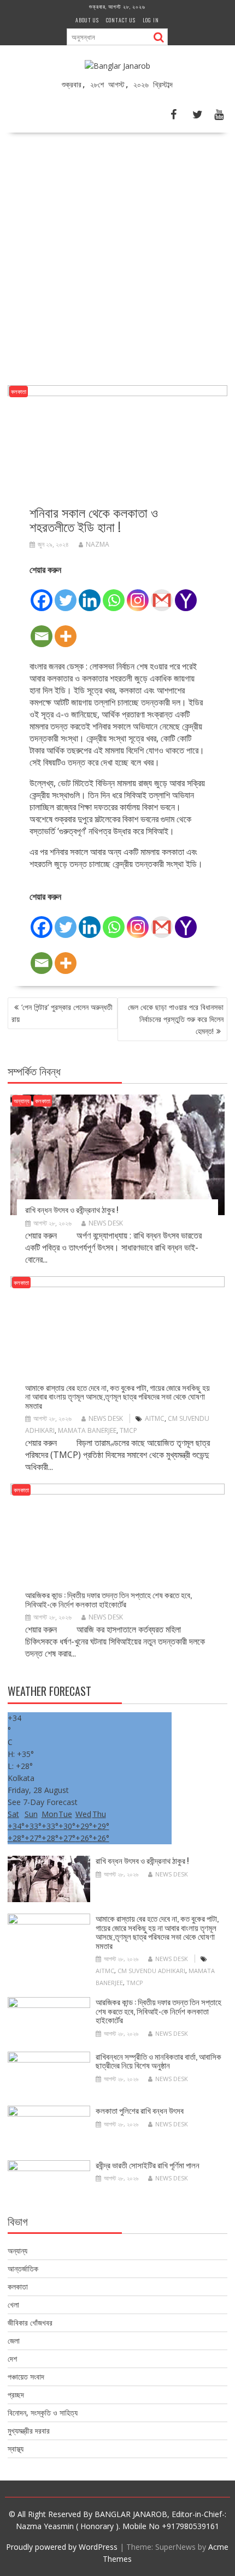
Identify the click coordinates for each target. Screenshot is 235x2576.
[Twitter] (66, 594)
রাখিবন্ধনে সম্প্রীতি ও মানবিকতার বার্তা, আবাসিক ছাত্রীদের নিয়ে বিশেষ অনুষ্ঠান (158, 2061)
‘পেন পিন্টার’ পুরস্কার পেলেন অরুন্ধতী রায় (62, 1013)
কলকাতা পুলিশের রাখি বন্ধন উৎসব (140, 2110)
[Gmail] (162, 594)
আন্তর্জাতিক (23, 2269)
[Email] (42, 630)
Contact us (121, 20)
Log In (151, 20)
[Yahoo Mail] (186, 594)
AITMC (155, 1418)
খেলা (13, 2305)
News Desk (106, 1223)
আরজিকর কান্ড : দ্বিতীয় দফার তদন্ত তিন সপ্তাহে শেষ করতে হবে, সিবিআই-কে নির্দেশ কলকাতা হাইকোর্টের (108, 1599)
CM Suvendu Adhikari (151, 1971)
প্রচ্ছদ (16, 2395)
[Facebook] (42, 594)
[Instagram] (138, 594)
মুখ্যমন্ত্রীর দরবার (29, 2431)
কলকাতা (19, 392)
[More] (66, 630)
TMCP (128, 1430)
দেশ (12, 2359)
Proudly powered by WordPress (62, 2547)
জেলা (14, 2341)
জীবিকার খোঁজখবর (30, 2323)
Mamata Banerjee (87, 1430)
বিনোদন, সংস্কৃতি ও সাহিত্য (43, 2413)
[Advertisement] (117, 255)
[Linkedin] (90, 594)
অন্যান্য (22, 1101)
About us (87, 20)
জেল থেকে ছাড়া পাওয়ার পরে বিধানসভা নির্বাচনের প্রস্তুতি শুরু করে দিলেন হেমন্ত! (176, 1019)
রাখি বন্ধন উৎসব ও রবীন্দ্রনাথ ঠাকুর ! (72, 1209)
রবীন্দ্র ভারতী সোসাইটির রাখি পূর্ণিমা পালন (148, 2165)
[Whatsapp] (114, 594)
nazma (98, 544)
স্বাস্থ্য (16, 2449)
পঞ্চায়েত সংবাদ (26, 2377)
